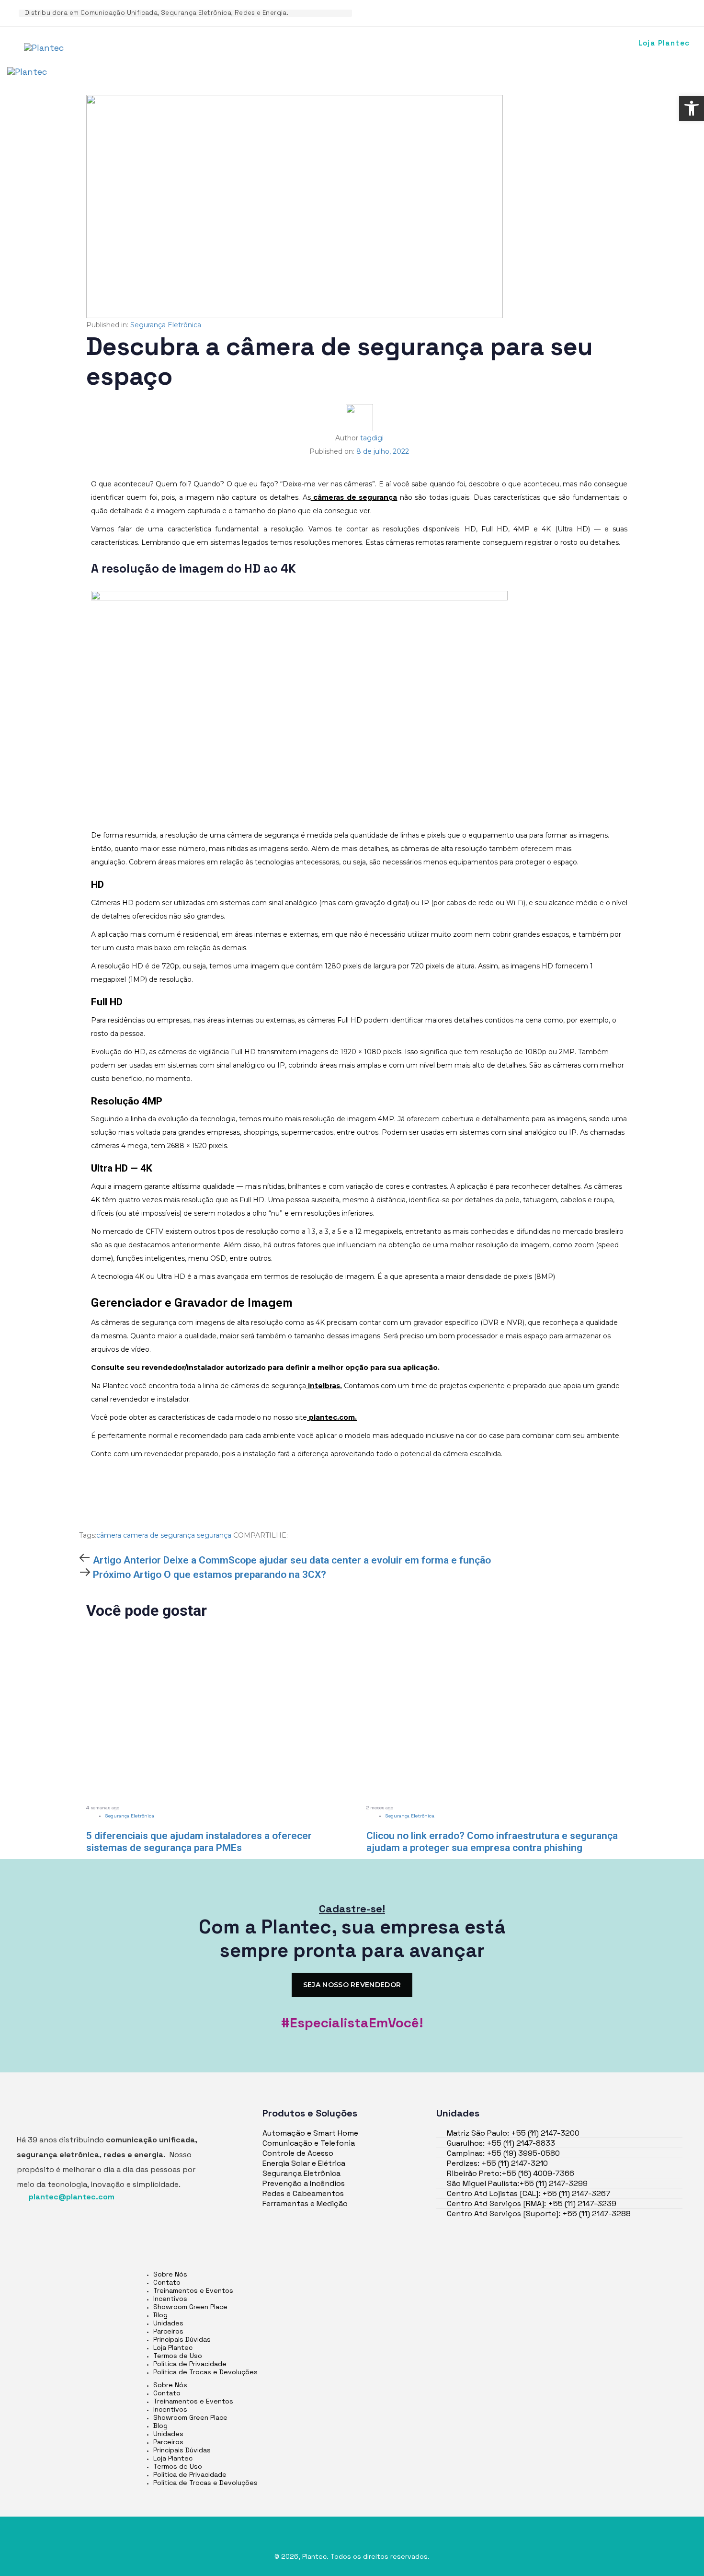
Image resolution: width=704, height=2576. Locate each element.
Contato (167, 2282)
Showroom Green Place (190, 2307)
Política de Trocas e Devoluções (205, 2372)
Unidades (168, 2323)
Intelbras (323, 1386)
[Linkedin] (485, 12)
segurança (214, 1535)
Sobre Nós (170, 2274)
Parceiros (168, 2331)
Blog (160, 2315)
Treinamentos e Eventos (193, 2290)
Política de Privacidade (190, 2364)
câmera (109, 1535)
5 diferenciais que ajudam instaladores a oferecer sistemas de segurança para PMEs (199, 1842)
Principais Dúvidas (182, 2339)
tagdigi (372, 438)
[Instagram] (540, 12)
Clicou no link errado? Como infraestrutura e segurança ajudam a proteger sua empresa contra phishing (492, 1842)
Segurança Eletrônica (166, 325)
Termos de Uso (178, 2356)
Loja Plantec (173, 2347)
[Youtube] (568, 12)
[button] (692, 108)
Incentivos (170, 2299)
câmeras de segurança (354, 497)
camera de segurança (159, 1535)
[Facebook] (512, 12)
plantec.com (331, 1417)
